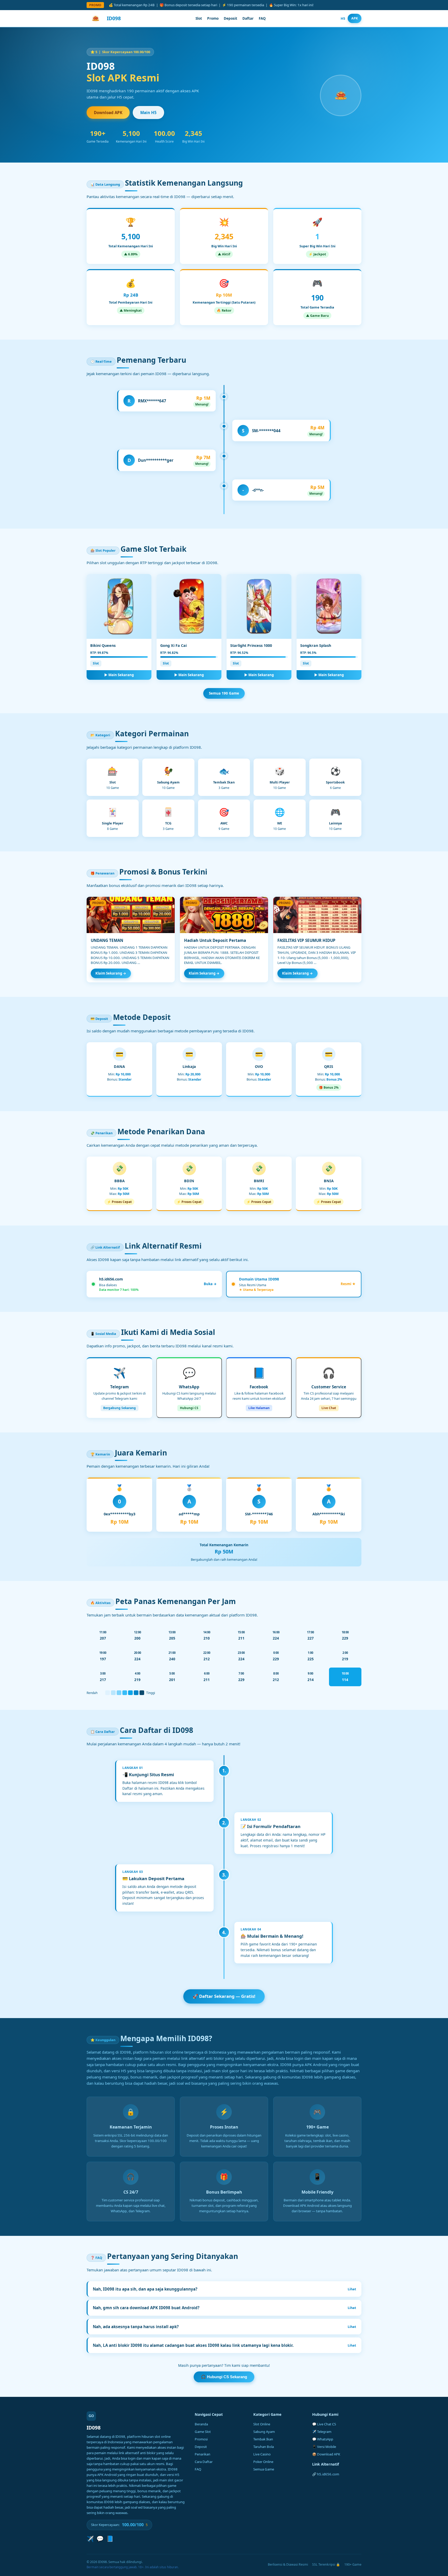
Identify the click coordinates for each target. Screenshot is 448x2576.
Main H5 (148, 113)
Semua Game (264, 2469)
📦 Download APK (326, 2454)
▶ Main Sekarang (119, 675)
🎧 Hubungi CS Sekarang (224, 2377)
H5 (343, 18)
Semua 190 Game (224, 693)
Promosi (201, 2439)
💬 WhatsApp (323, 2439)
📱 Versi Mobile (324, 2447)
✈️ (90, 2539)
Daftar (248, 18)
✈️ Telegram (322, 2432)
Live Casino (262, 2454)
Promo (213, 18)
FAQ (262, 18)
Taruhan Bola (264, 2447)
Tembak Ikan (263, 2439)
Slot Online (262, 2424)
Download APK (108, 113)
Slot (199, 18)
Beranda (201, 2424)
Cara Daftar (204, 2462)
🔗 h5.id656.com (326, 2474)
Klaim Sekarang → (111, 973)
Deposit (230, 18)
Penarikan (202, 2454)
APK (355, 18)
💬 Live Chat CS (324, 2424)
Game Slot (203, 2432)
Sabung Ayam (264, 2432)
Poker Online (263, 2462)
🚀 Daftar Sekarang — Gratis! (224, 1996)
